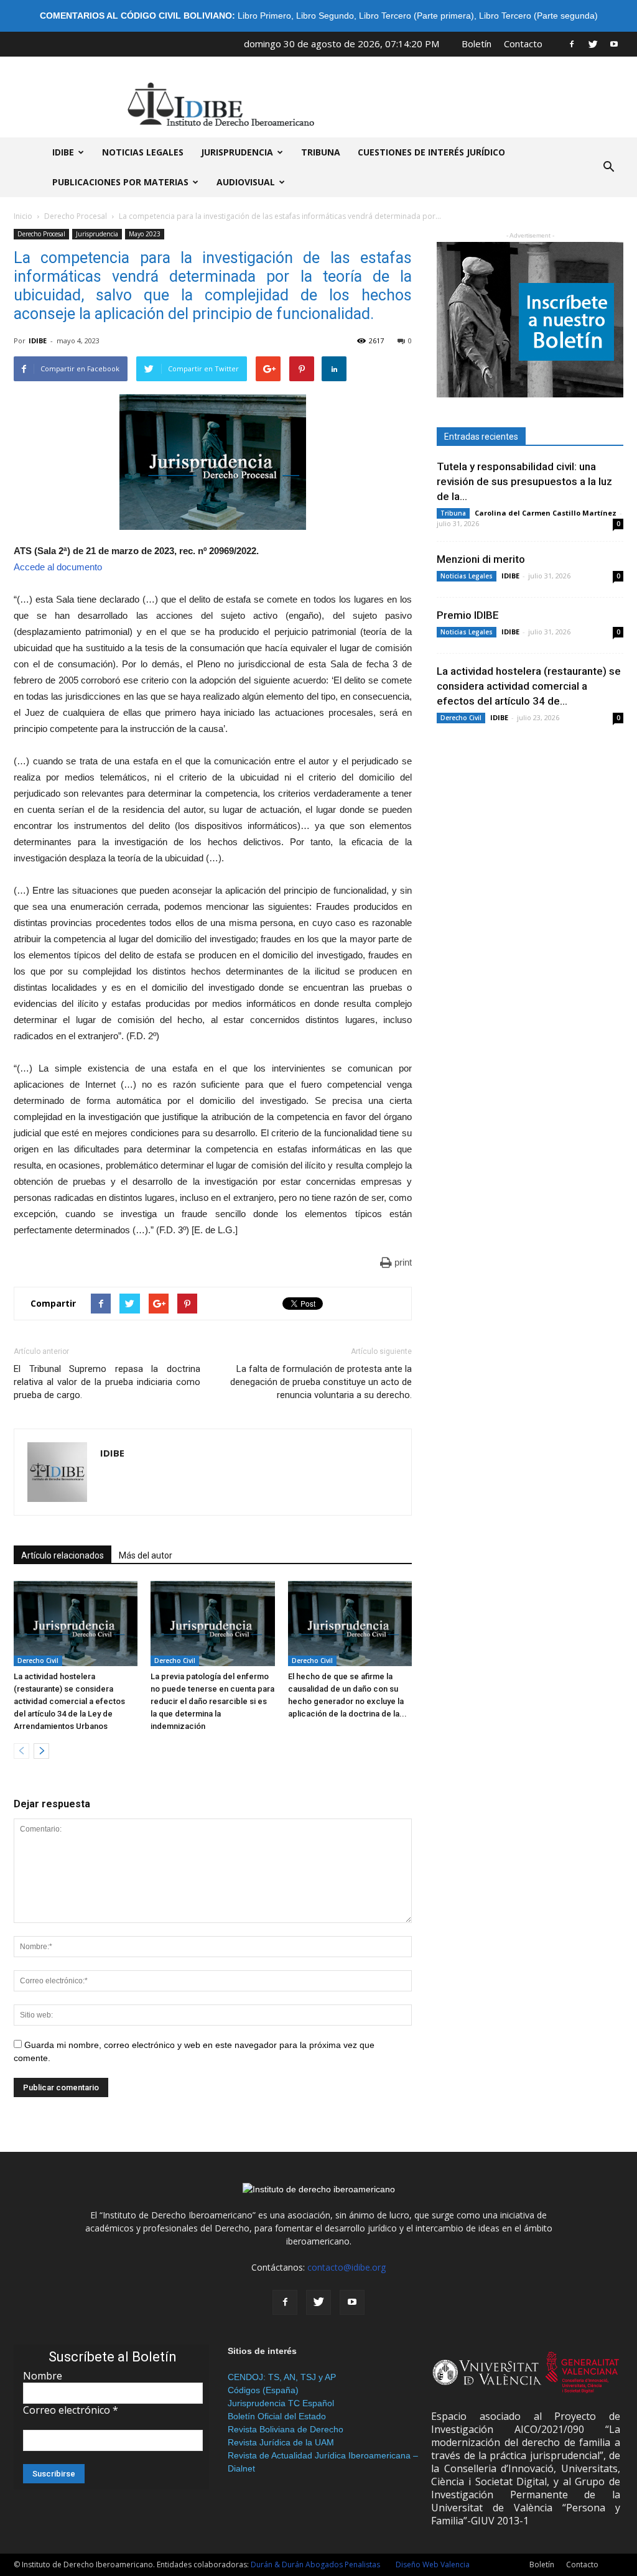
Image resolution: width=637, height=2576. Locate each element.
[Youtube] (614, 44)
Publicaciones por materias (120, 182)
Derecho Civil (38, 1661)
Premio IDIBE (468, 615)
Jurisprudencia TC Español (281, 2403)
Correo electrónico (71, 2410)
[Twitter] (593, 44)
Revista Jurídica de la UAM (281, 2442)
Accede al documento (58, 567)
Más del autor (146, 1555)
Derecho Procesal (76, 216)
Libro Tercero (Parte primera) (416, 16)
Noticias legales (143, 152)
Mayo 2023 (145, 234)
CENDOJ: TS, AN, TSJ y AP (282, 2377)
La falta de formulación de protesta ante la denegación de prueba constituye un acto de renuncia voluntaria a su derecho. (321, 1382)
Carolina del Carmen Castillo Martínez (546, 513)
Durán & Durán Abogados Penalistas (315, 2564)
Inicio (23, 216)
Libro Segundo (325, 16)
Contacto (523, 44)
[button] (608, 167)
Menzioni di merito (481, 559)
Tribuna (321, 152)
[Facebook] (572, 44)
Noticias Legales (467, 576)
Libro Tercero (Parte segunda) (538, 16)
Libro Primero (264, 16)
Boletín (477, 44)
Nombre (43, 2376)
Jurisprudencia (237, 152)
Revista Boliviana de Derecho (286, 2429)
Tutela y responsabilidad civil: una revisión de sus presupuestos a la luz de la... (524, 481)
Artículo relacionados (63, 1555)
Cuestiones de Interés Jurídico (431, 152)
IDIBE (63, 152)
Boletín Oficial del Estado (277, 2416)
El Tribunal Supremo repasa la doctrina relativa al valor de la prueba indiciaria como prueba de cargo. (107, 1382)
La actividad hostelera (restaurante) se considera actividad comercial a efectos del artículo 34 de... (529, 686)
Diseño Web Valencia (433, 2564)
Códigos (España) (263, 2390)
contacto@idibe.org (346, 2267)
